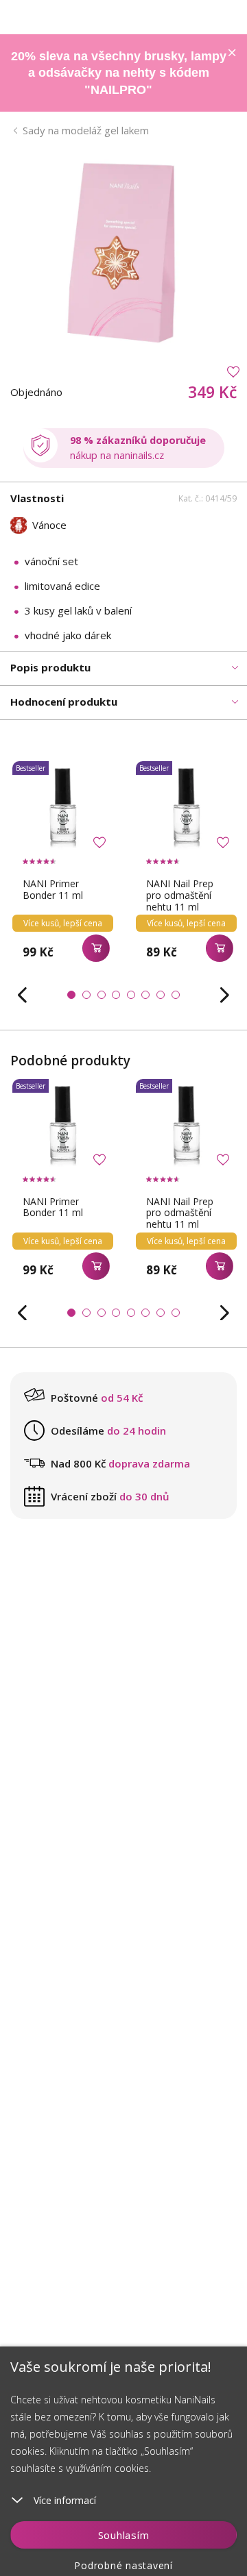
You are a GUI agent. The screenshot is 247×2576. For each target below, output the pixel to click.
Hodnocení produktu (64, 702)
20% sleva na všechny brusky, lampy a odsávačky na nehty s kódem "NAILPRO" (119, 73)
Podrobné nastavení (123, 2565)
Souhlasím (124, 2535)
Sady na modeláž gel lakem (86, 130)
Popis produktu (50, 667)
